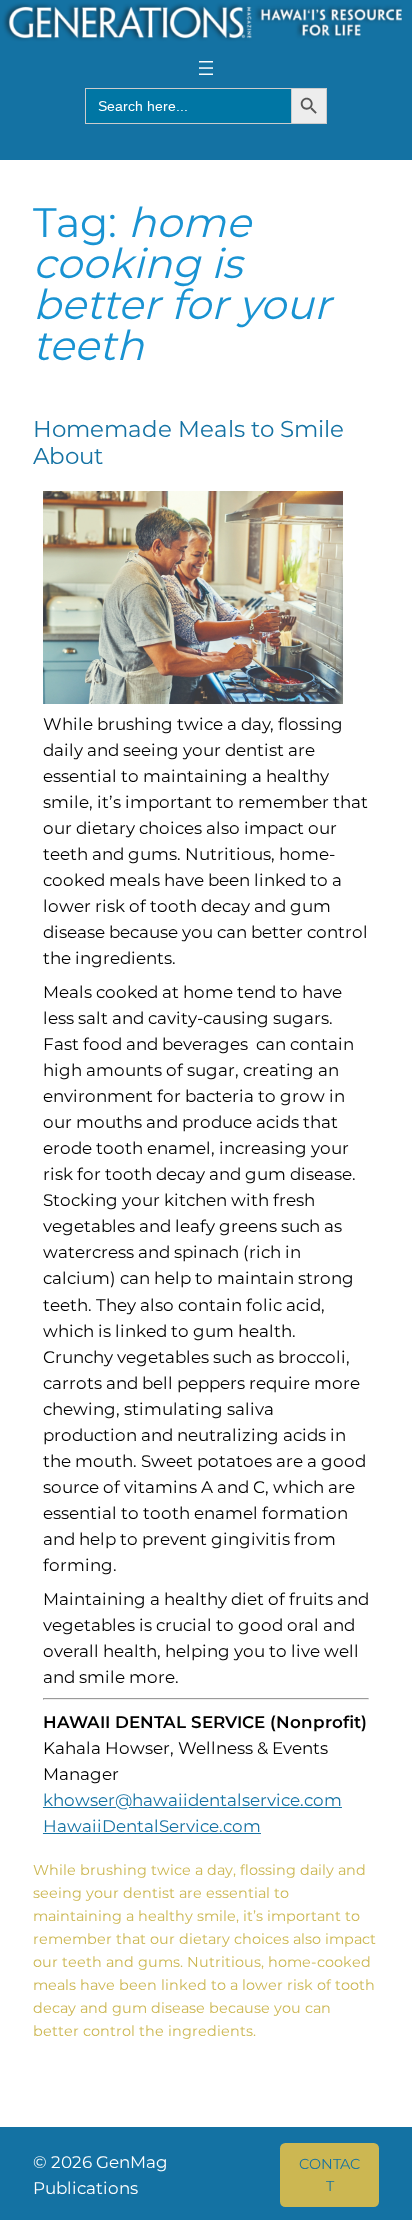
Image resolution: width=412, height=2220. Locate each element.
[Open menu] (206, 68)
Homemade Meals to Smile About (188, 443)
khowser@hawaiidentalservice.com (192, 1800)
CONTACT (329, 2175)
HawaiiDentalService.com (152, 1826)
